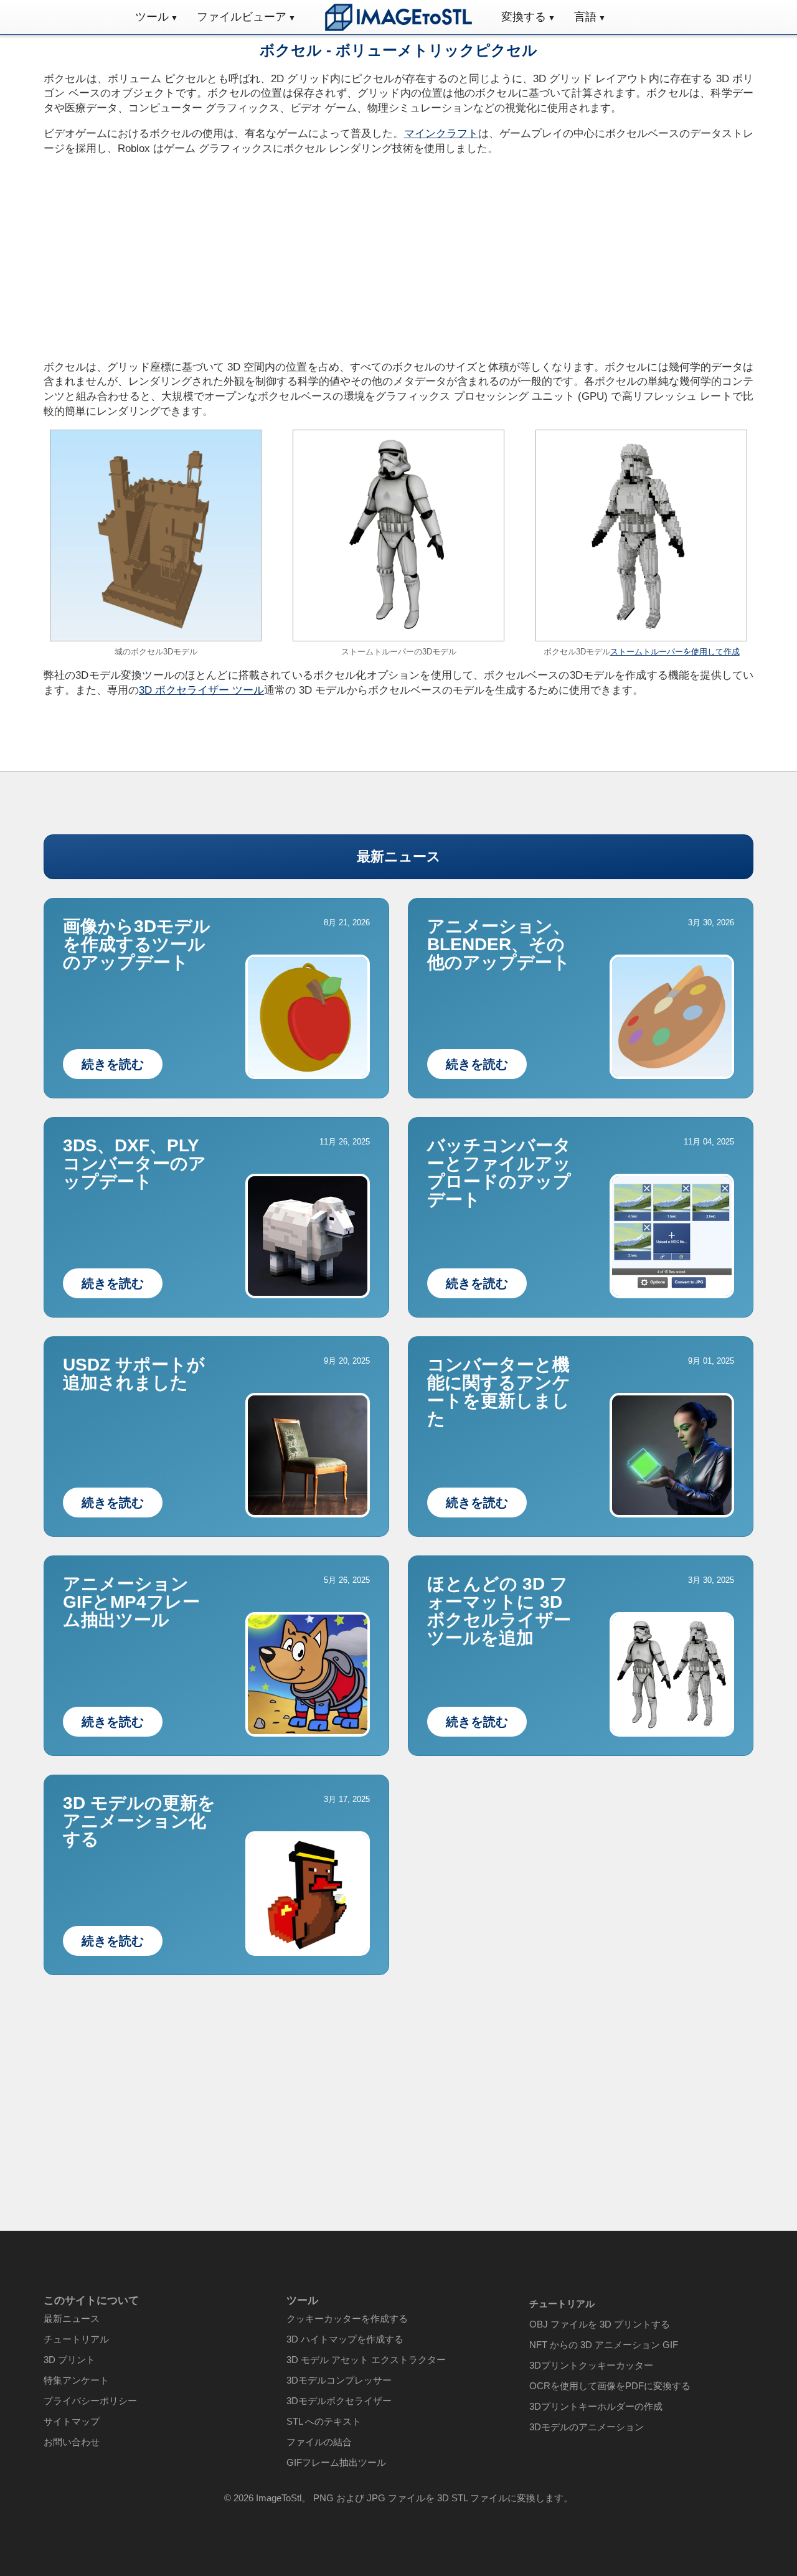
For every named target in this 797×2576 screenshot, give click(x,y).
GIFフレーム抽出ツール (336, 2462)
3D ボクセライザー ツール (201, 690)
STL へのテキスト (324, 2421)
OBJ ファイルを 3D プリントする (600, 2324)
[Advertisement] (216, 254)
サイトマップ (72, 2421)
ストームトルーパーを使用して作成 (675, 652)
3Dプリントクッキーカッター (591, 2365)
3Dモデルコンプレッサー (339, 2380)
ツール (152, 17)
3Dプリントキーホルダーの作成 (596, 2406)
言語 (585, 17)
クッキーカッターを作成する (347, 2319)
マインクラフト (441, 134)
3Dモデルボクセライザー (339, 2401)
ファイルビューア (242, 17)
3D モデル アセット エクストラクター (366, 2360)
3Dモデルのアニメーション (587, 2427)
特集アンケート (76, 2380)
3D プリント (69, 2360)
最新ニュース (399, 856)
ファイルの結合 (319, 2442)
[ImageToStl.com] (398, 17)
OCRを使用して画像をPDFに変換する (610, 2386)
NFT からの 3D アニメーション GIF (604, 2345)
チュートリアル (76, 2339)
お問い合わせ (72, 2442)
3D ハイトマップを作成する (345, 2339)
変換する (524, 17)
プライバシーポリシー (90, 2401)
